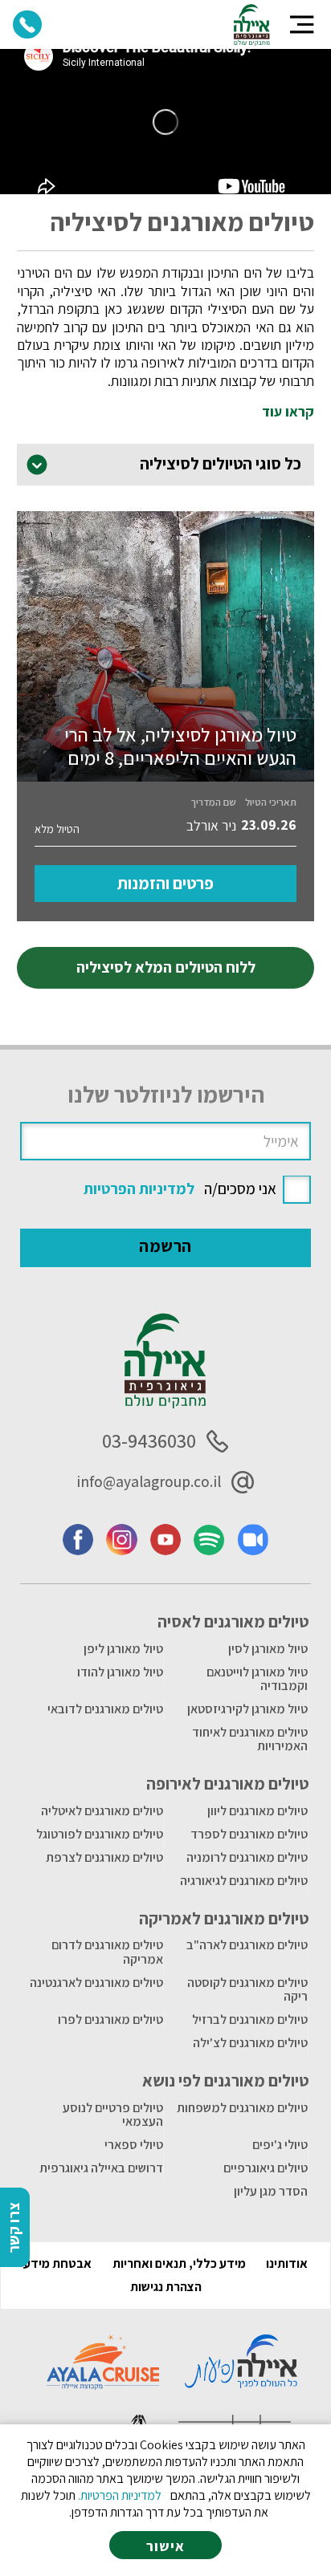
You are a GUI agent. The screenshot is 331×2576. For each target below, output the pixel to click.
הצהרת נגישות (166, 2287)
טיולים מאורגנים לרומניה (247, 1857)
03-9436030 (149, 1441)
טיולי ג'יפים (280, 2145)
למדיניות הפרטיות (139, 1188)
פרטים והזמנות (165, 883)
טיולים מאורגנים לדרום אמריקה (107, 1952)
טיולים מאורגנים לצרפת (104, 1857)
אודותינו (287, 2263)
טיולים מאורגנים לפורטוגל (100, 1834)
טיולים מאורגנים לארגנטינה (96, 1983)
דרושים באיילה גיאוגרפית (101, 2168)
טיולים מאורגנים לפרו (110, 2019)
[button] (302, 24)
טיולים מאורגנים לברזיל (250, 2019)
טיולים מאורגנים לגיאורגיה (244, 1881)
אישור (165, 2546)
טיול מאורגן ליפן (123, 1649)
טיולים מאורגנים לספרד (249, 1834)
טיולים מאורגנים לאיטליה (102, 1811)
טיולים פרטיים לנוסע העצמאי (113, 2115)
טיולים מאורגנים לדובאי (105, 1709)
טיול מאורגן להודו (120, 1672)
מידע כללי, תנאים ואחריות (179, 2263)
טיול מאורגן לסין (268, 1649)
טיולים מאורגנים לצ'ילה (250, 2043)
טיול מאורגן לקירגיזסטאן (247, 1709)
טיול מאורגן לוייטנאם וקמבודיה (257, 1679)
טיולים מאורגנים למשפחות (242, 2108)
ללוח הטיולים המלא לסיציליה (166, 967)
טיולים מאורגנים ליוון (257, 1811)
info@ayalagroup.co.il (149, 1481)
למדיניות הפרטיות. (120, 2495)
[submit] (166, 1248)
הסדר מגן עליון (271, 2191)
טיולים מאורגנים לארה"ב (247, 1945)
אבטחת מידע (57, 2263)
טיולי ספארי (134, 2145)
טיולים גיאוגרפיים (266, 2168)
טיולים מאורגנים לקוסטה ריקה (247, 1990)
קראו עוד (288, 412)
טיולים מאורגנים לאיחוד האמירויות (250, 1739)
